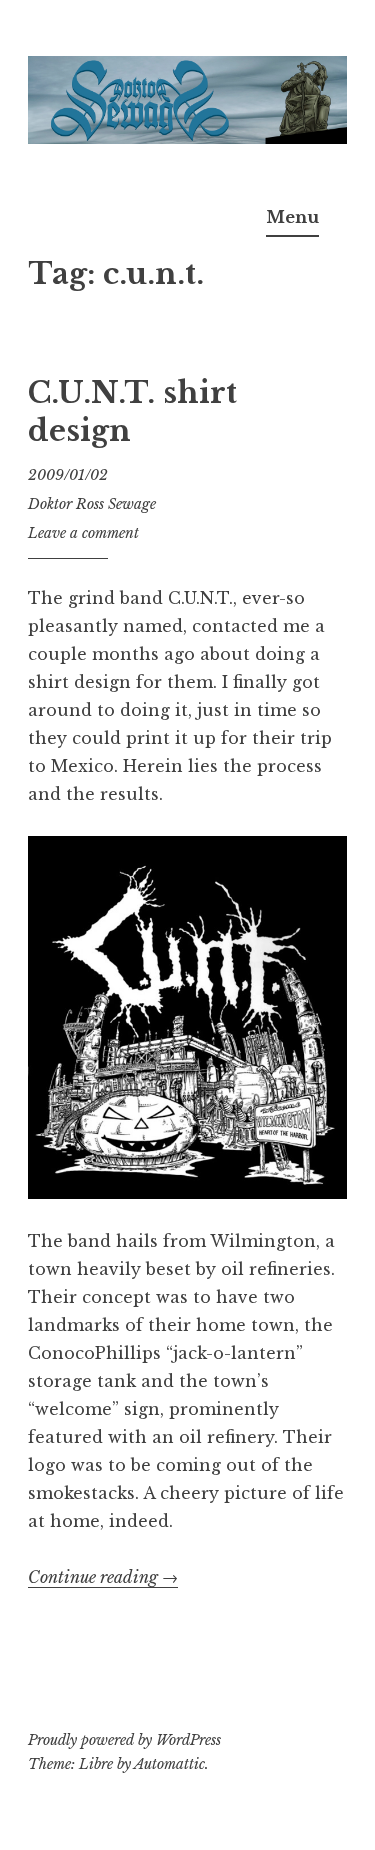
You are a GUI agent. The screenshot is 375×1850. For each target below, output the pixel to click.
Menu (292, 217)
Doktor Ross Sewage (92, 504)
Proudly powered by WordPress (124, 1740)
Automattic (169, 1764)
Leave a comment (83, 533)
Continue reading (103, 1577)
